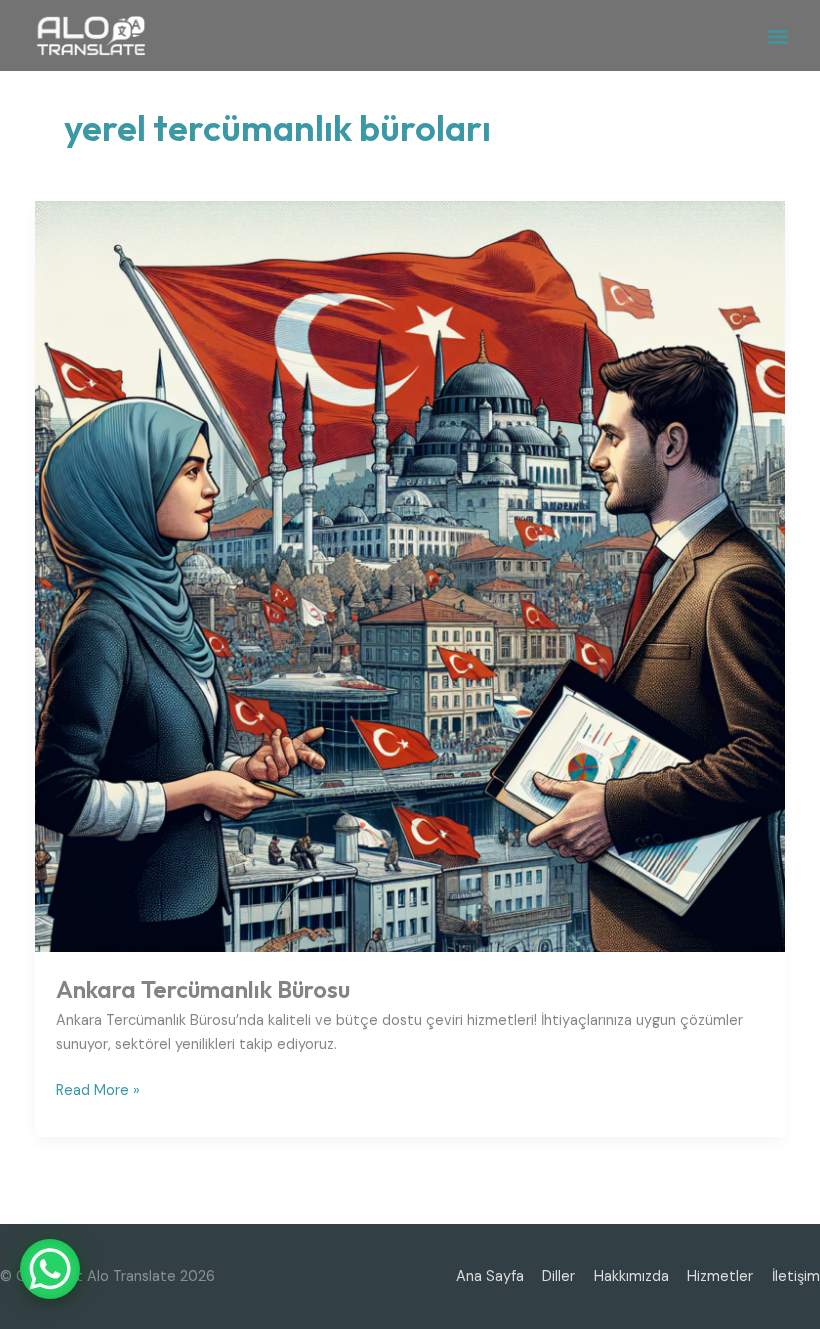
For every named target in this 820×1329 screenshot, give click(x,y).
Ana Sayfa (490, 1276)
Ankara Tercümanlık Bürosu (203, 989)
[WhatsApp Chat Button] (50, 1269)
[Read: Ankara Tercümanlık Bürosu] (410, 575)
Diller (558, 1276)
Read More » (98, 1089)
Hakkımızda (631, 1276)
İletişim (796, 1276)
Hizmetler (720, 1276)
